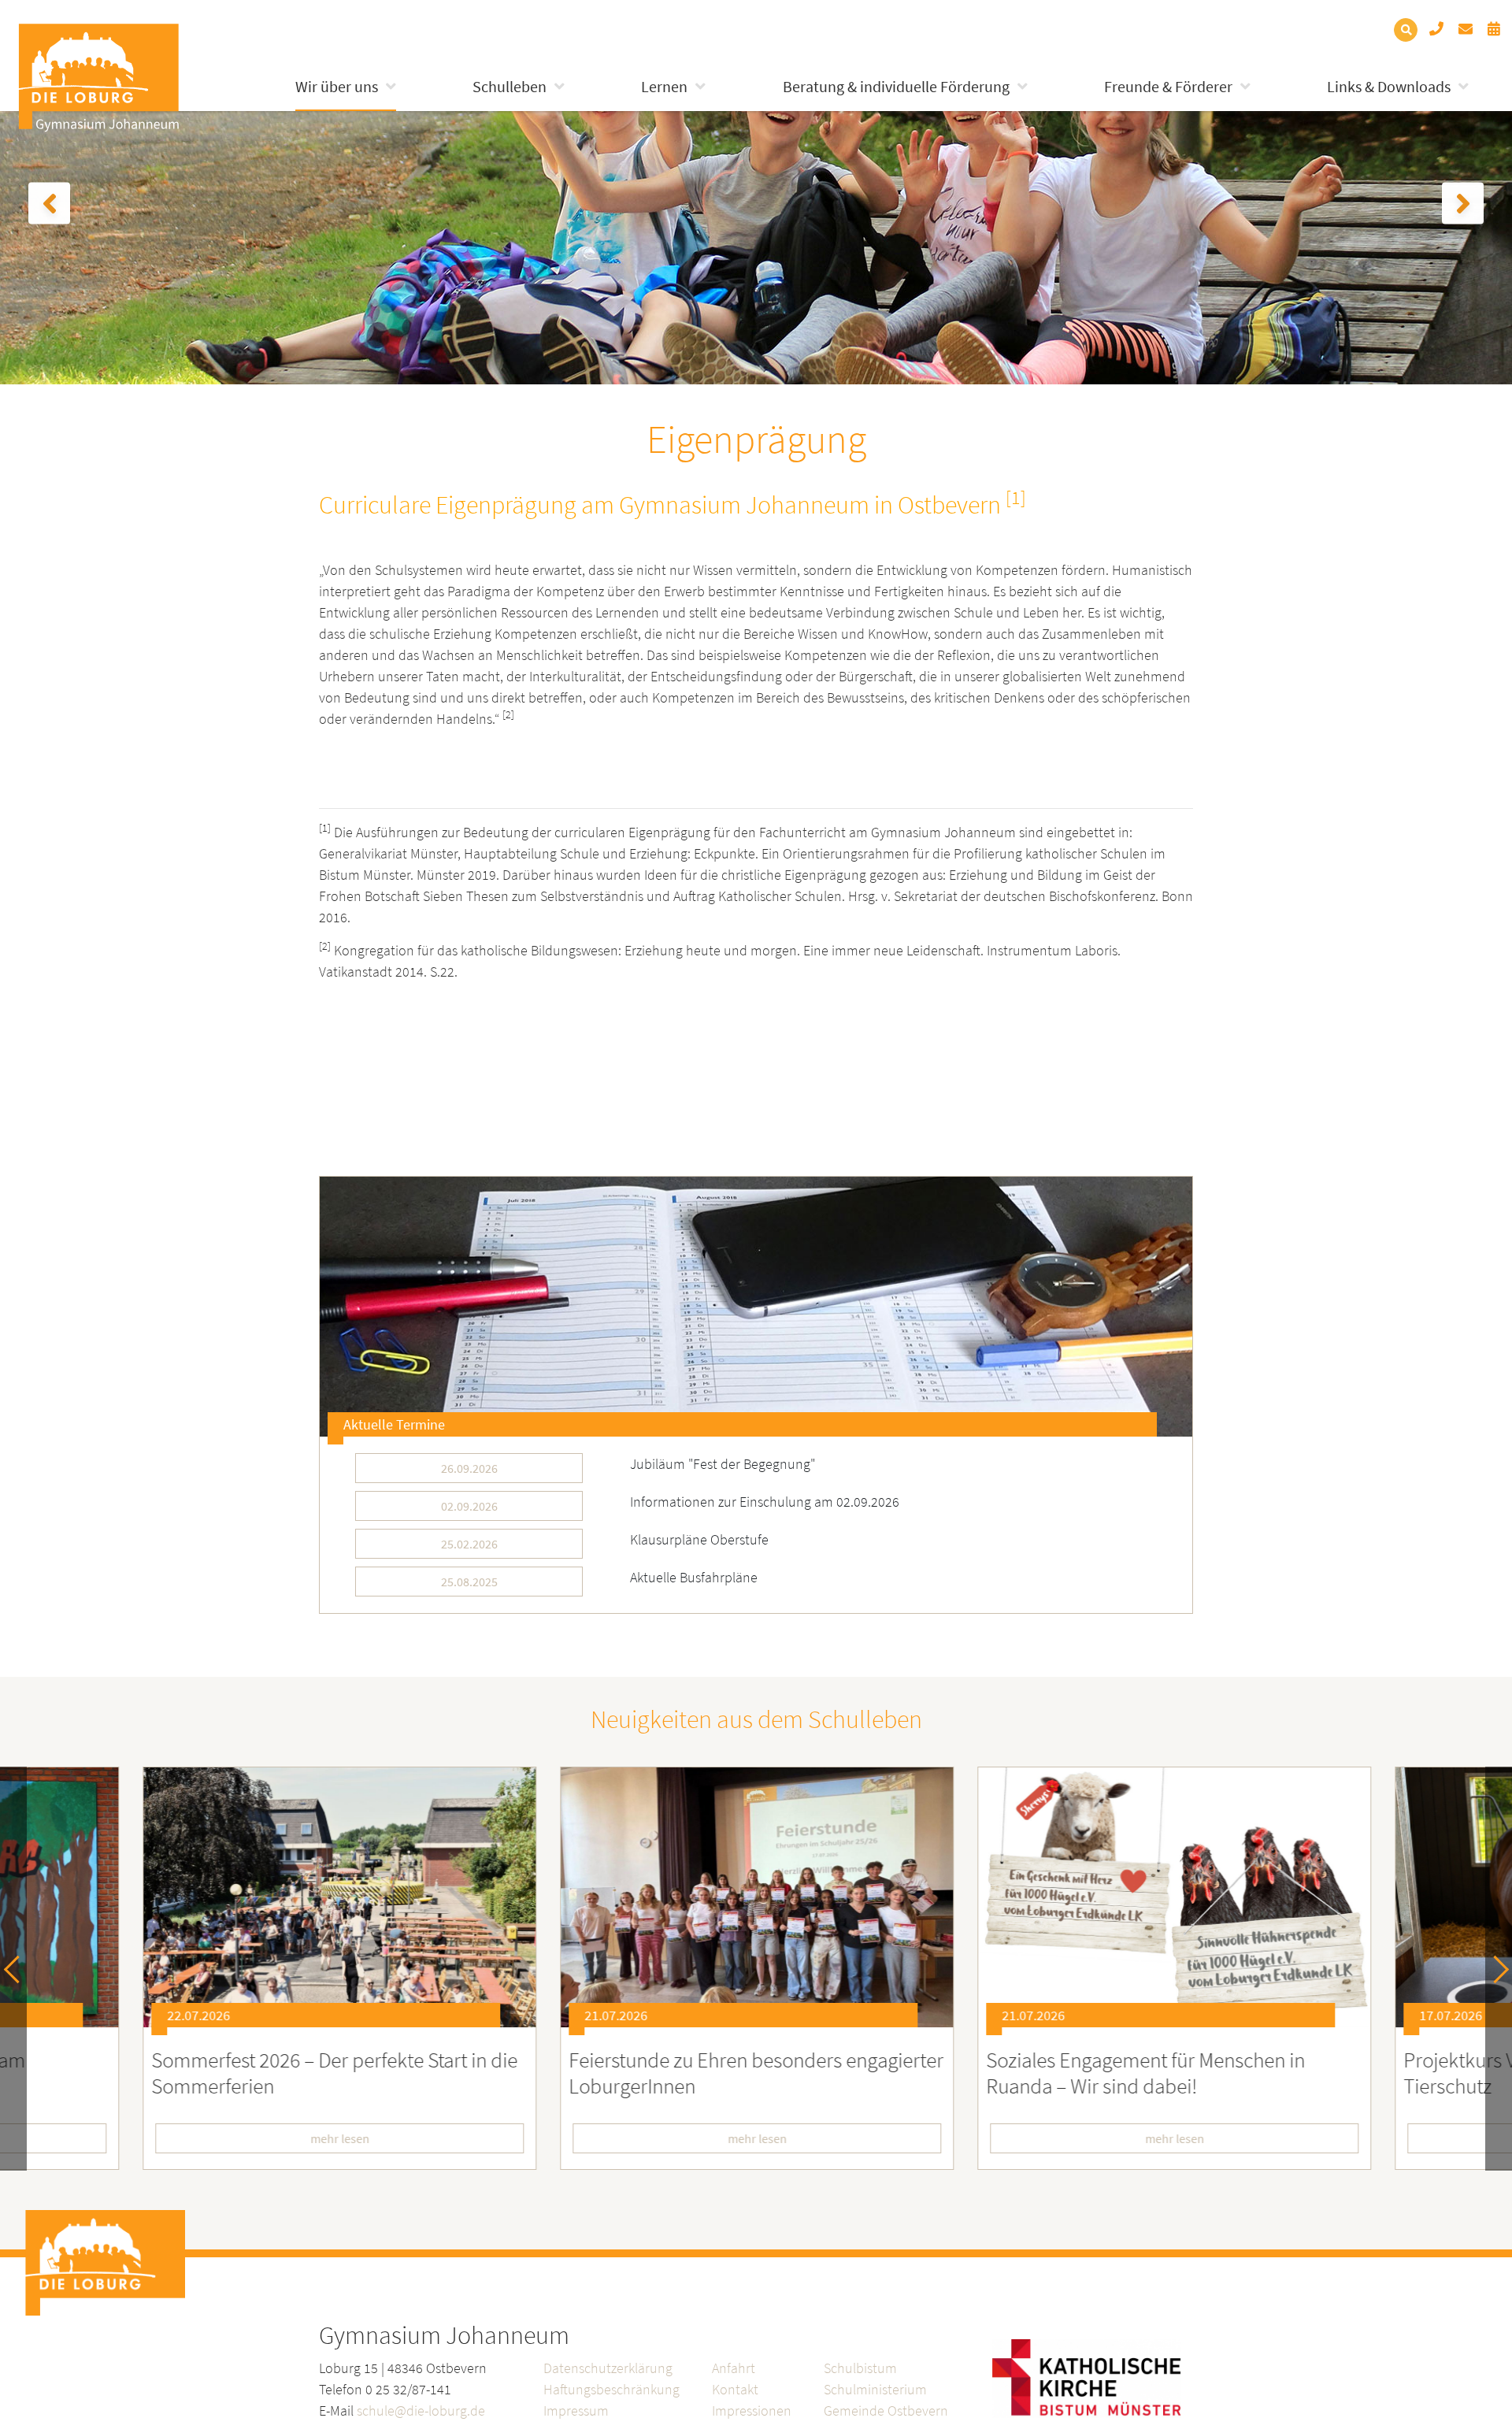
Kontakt (735, 2389)
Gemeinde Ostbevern (886, 2410)
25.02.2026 (469, 1544)
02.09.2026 (469, 1506)
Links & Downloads (1389, 86)
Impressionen (752, 2410)
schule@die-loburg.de (421, 2410)
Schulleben (510, 86)
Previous (18, 1969)
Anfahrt (734, 2368)
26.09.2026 (469, 1468)
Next (1495, 1969)
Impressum (576, 2410)
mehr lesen (339, 2138)
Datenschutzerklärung (608, 2368)
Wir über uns (337, 86)
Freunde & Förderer (1168, 86)
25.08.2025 (469, 1582)
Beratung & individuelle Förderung (896, 86)
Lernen (664, 86)
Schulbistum (860, 2368)
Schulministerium (875, 2389)
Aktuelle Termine (394, 1424)
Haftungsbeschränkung (611, 2389)
